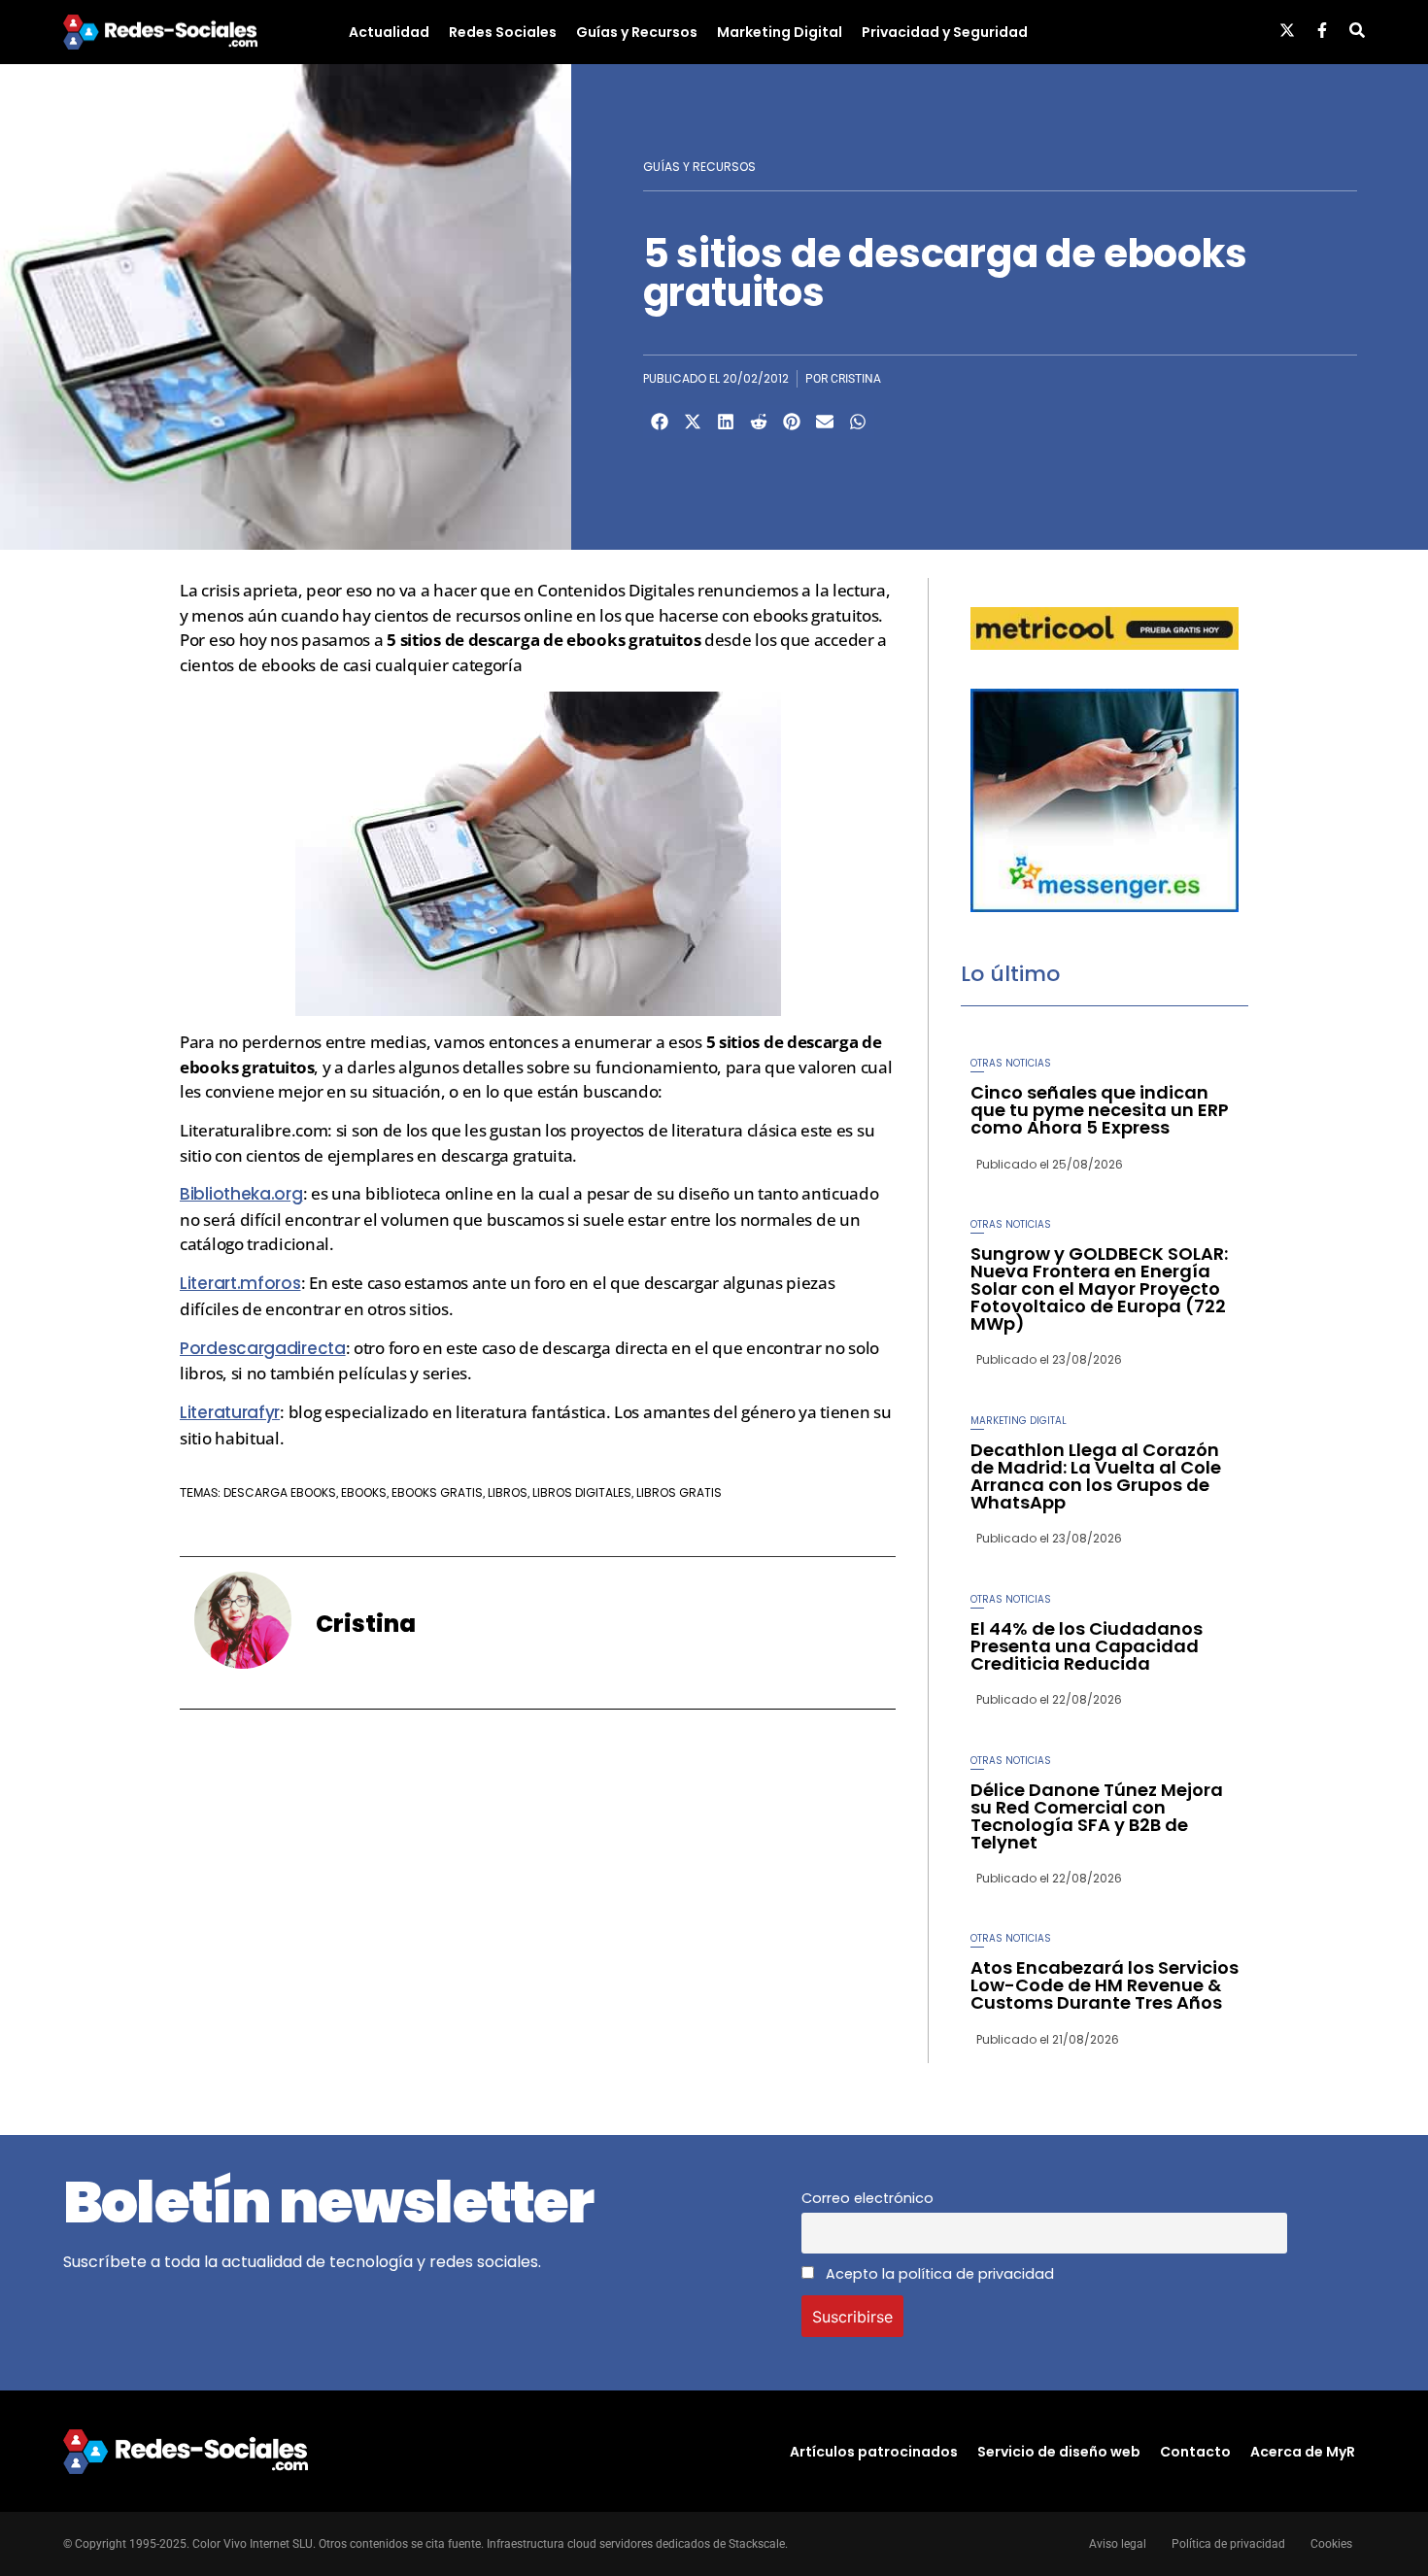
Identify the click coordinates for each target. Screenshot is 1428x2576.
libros (508, 1492)
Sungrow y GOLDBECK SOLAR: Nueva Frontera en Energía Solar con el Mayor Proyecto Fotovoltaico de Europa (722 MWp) (1099, 1288)
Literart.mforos (240, 1283)
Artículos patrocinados (874, 2452)
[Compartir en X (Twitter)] (693, 422)
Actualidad (389, 32)
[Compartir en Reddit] (759, 422)
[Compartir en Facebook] (660, 422)
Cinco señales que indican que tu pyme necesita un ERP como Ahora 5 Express (1100, 1110)
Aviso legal (1118, 2544)
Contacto (1195, 2452)
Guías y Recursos (637, 32)
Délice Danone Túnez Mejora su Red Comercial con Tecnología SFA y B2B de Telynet (1097, 1816)
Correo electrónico (867, 2198)
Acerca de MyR (1303, 2452)
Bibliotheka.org (241, 1194)
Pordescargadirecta (263, 1348)
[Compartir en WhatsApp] (858, 422)
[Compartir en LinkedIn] (726, 422)
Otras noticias (1011, 1063)
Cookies (1331, 2544)
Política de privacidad (1228, 2544)
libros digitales (582, 1492)
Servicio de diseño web (1059, 2452)
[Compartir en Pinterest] (792, 422)
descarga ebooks (280, 1492)
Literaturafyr (230, 1412)
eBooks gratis (437, 1492)
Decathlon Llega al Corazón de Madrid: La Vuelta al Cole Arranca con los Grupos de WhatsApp (1096, 1476)
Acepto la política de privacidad (938, 2274)
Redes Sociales (503, 32)
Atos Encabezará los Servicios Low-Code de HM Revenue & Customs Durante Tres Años (1105, 1985)
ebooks (364, 1492)
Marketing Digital (780, 32)
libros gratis (679, 1492)
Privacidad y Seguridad (945, 32)
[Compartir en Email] (825, 422)
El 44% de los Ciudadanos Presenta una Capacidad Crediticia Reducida (1087, 1646)
